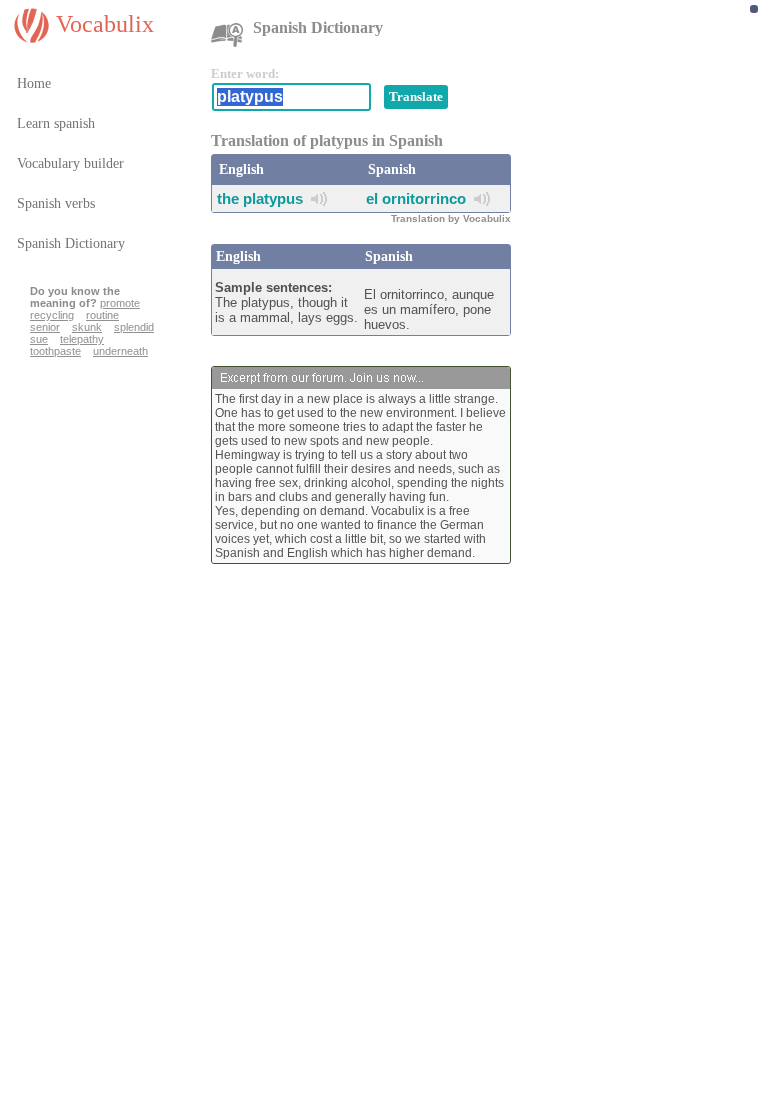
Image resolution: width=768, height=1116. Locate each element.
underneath (120, 351)
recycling (52, 315)
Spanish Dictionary (71, 243)
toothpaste (55, 351)
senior (45, 327)
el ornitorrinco (416, 198)
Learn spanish (56, 123)
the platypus (260, 198)
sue (39, 339)
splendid (134, 327)
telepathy (82, 339)
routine (102, 315)
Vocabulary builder (70, 163)
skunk (87, 327)
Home (34, 83)
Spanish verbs (56, 203)
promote (120, 303)
